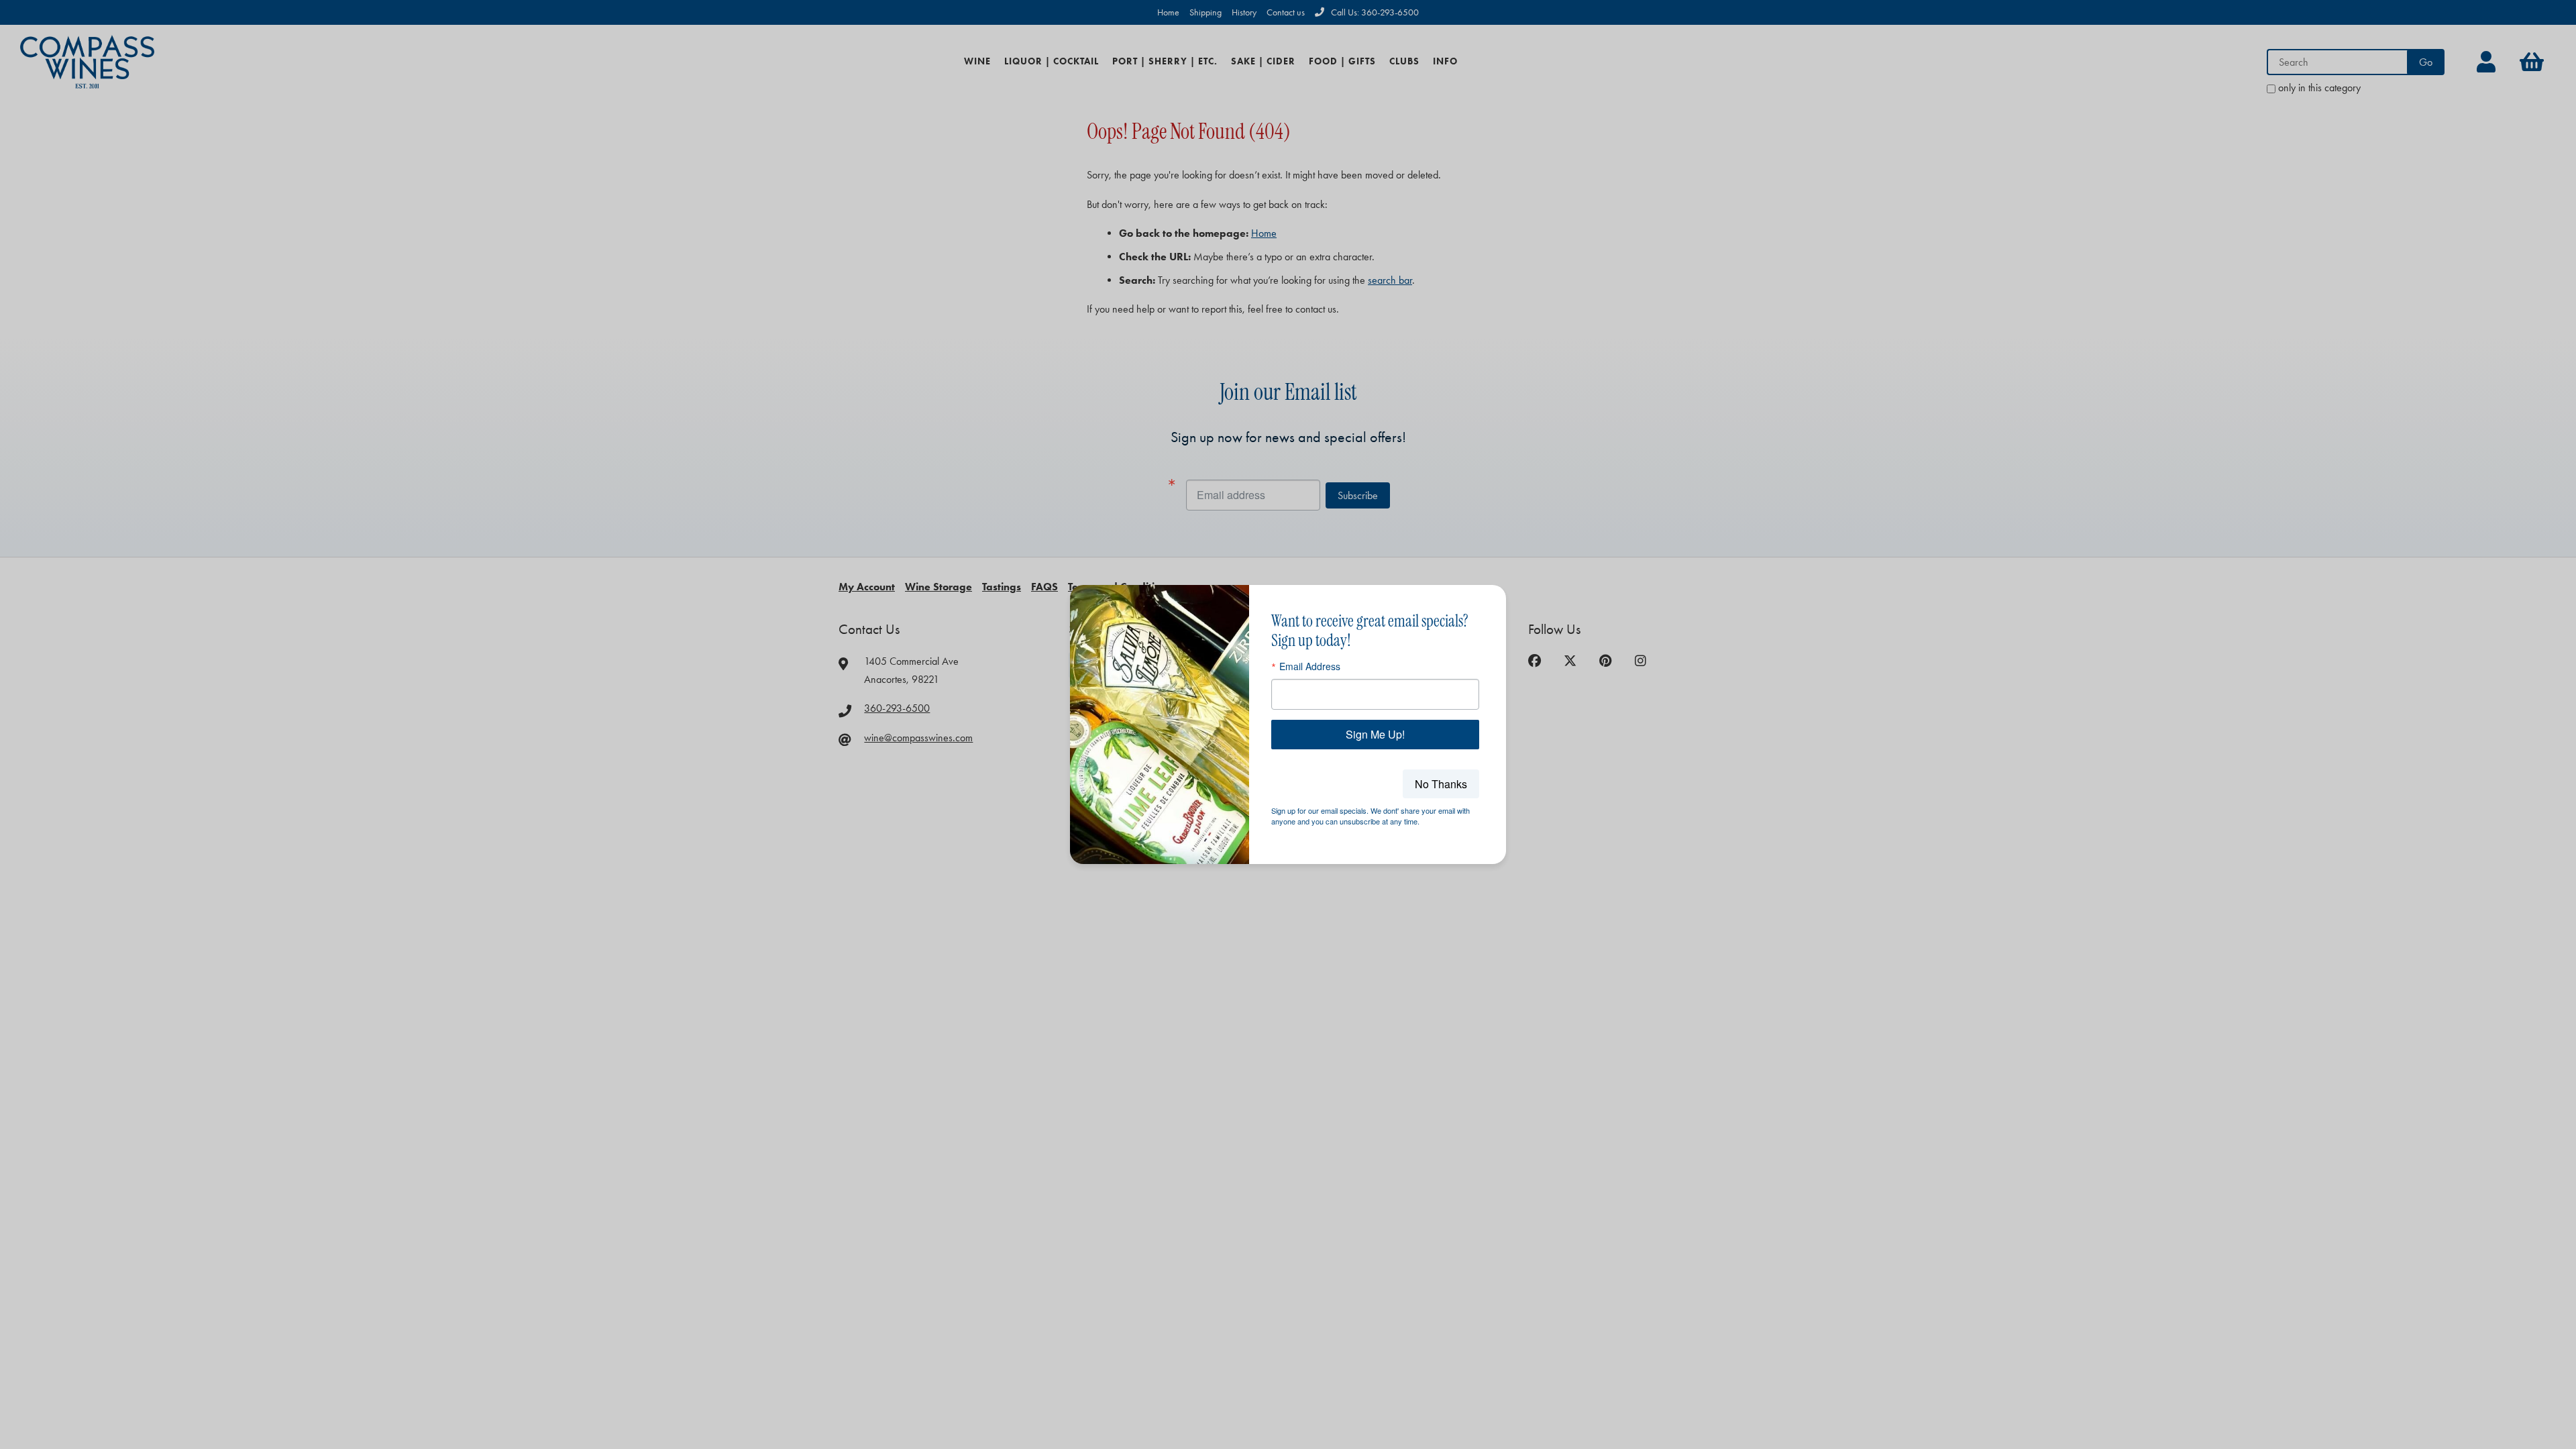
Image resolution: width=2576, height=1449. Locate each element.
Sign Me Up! (1375, 734)
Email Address (1310, 666)
